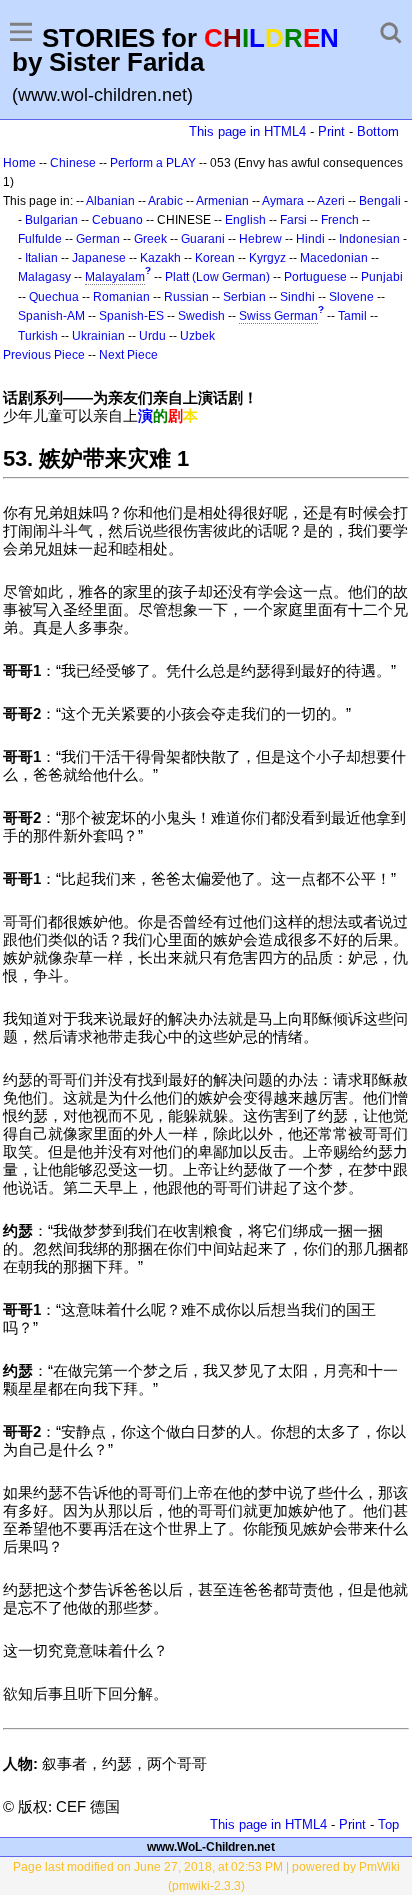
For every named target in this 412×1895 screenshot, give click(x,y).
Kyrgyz (267, 258)
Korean (215, 258)
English (245, 220)
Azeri (331, 201)
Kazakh (160, 258)
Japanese (99, 258)
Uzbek (197, 336)
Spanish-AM (51, 316)
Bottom (378, 131)
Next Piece (128, 355)
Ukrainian (98, 336)
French (340, 220)
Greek (150, 239)
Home (19, 163)
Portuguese (315, 277)
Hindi (310, 239)
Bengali (380, 201)
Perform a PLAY (153, 163)
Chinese (73, 163)
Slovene (351, 297)
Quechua (54, 297)
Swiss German (278, 316)
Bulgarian (51, 220)
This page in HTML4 (247, 131)
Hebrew (260, 239)
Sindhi (297, 297)
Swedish (201, 316)
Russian (186, 297)
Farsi (293, 220)
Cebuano (117, 220)
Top (388, 1824)
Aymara (283, 201)
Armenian (222, 201)
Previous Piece (44, 355)
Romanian (121, 297)
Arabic (165, 201)
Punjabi (382, 277)
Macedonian (334, 258)
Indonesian (369, 239)
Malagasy (44, 277)
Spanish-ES (131, 316)
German (98, 239)
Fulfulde (40, 239)
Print (331, 131)
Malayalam (115, 277)
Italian (41, 258)
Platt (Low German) (217, 277)
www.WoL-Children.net (211, 1847)
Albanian (110, 201)
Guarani (203, 239)
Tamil (352, 316)
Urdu (152, 336)
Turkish (38, 336)
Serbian (244, 297)
